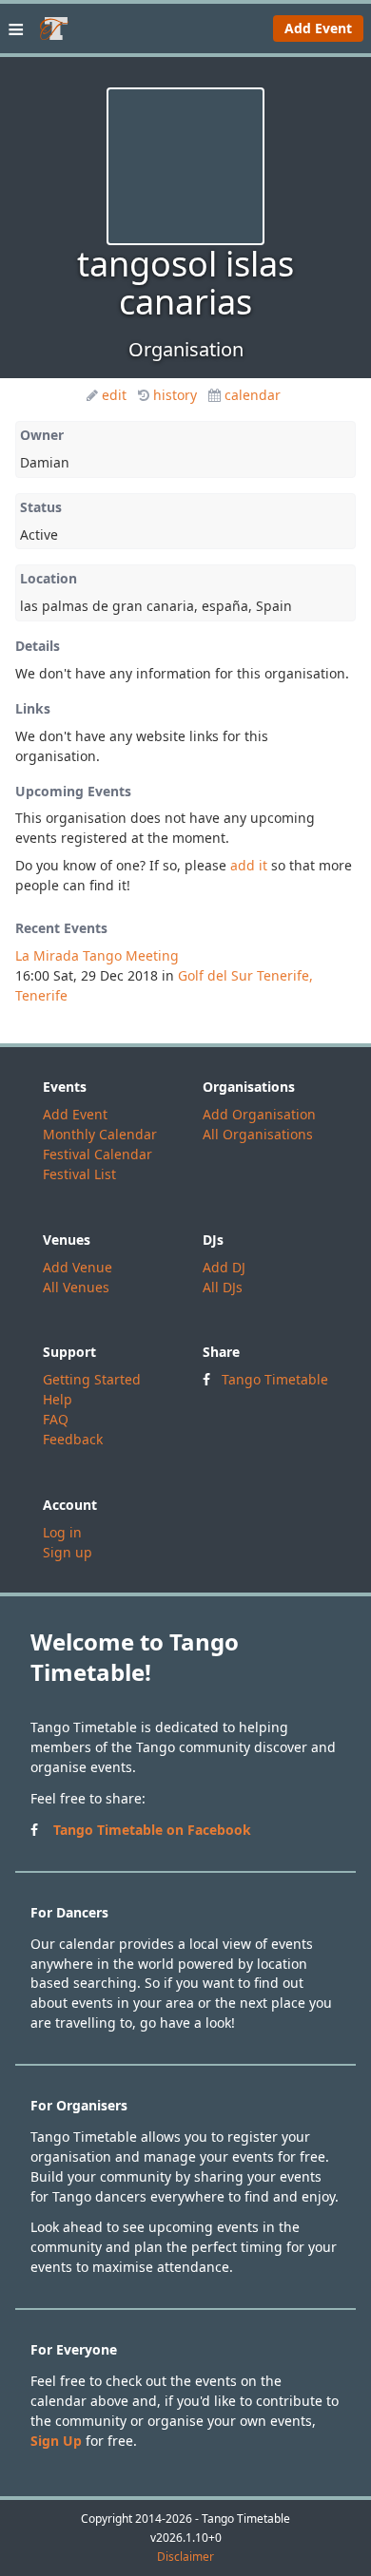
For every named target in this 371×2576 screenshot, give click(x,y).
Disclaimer (185, 2557)
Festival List (79, 1174)
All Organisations (258, 1134)
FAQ (56, 1419)
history (175, 395)
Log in (62, 1532)
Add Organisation (259, 1114)
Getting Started (92, 1379)
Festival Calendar (98, 1154)
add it (249, 865)
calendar (253, 395)
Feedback (73, 1439)
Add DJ (224, 1267)
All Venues (76, 1287)
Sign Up (56, 2441)
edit (114, 395)
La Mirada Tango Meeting (97, 955)
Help (58, 1399)
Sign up (68, 1552)
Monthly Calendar (100, 1134)
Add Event (318, 28)
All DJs (223, 1287)
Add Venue (78, 1267)
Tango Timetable (275, 1379)
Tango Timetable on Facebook (152, 1830)
